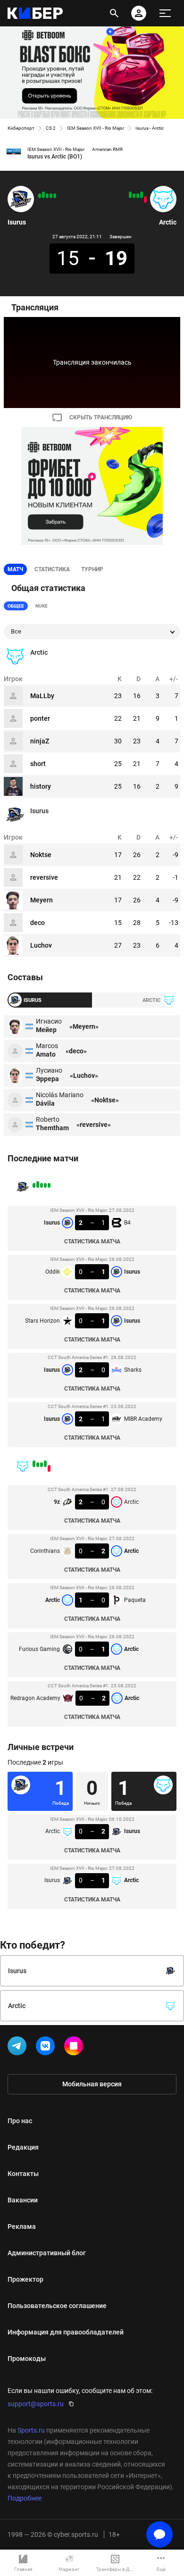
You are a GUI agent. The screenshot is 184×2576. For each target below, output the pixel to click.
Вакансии (23, 2200)
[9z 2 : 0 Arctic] (145, 200)
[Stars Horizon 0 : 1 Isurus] (47, 196)
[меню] (165, 13)
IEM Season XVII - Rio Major (96, 128)
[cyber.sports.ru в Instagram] (75, 2048)
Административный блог (47, 2253)
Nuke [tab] (42, 606)
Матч (15, 569)
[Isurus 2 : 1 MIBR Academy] (40, 196)
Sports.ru (31, 2430)
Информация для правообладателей (66, 2332)
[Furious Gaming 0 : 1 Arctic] (134, 196)
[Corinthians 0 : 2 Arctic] (142, 195)
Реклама (22, 2226)
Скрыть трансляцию (101, 417)
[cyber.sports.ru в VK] (47, 2048)
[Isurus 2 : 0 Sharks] (43, 195)
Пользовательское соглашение (57, 2306)
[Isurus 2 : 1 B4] (55, 196)
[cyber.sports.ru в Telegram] (19, 2048)
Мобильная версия (92, 2084)
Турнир (92, 569)
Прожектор (25, 2279)
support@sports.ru (36, 2404)
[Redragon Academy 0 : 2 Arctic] (130, 195)
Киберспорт (21, 128)
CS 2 (51, 128)
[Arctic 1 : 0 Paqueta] (138, 196)
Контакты (23, 2174)
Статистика (52, 569)
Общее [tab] (16, 606)
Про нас (20, 2121)
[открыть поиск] (114, 13)
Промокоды (27, 2359)
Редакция (23, 2147)
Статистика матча (92, 1242)
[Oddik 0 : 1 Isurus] (51, 196)
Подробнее (25, 2498)
